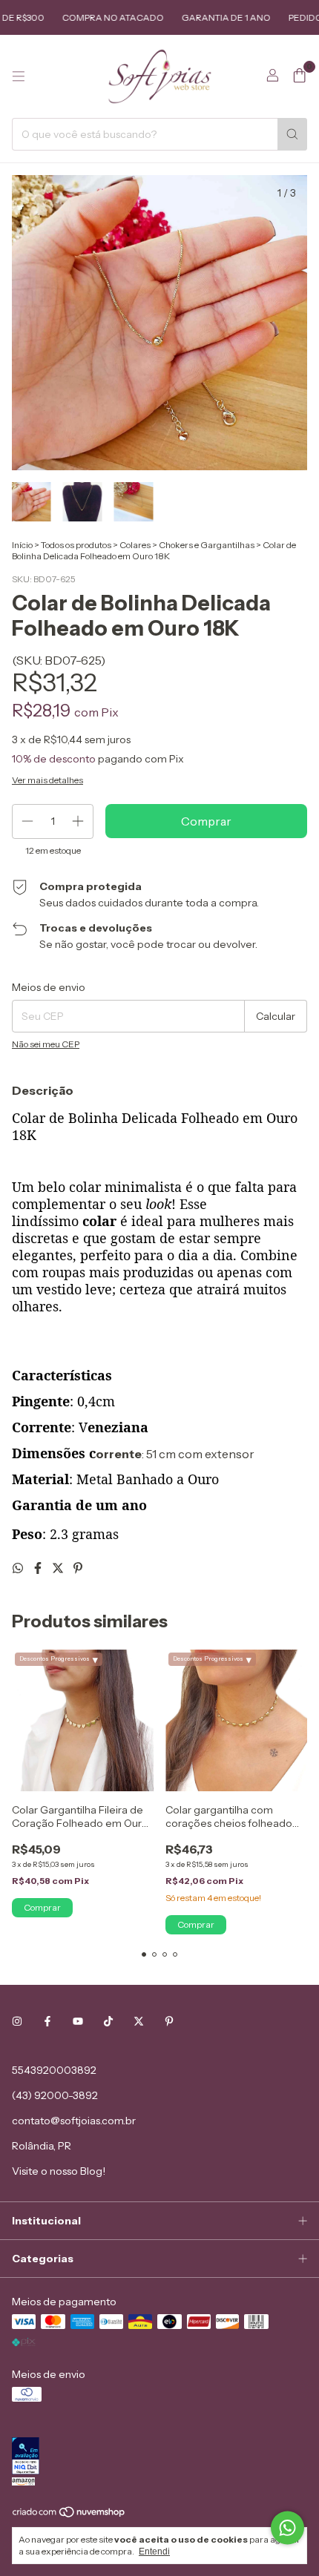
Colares (135, 545)
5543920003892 (54, 2070)
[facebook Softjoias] (47, 2021)
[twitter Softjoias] (139, 2021)
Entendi (154, 2552)
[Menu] (19, 76)
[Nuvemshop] (69, 2515)
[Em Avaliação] (159, 2457)
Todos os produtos (76, 545)
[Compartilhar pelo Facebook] (39, 1568)
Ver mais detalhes (47, 780)
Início (22, 545)
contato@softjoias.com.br (74, 2121)
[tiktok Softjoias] (108, 2021)
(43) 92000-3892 (55, 2095)
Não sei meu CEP (46, 1044)
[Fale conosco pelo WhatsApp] (287, 2528)
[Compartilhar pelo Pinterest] (78, 1568)
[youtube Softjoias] (78, 2021)
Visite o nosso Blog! (59, 2171)
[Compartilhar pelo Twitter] (59, 1568)
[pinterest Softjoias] (169, 2021)
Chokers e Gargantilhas (207, 545)
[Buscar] (292, 134)
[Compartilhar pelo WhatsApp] (19, 1568)
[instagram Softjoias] (17, 2021)
